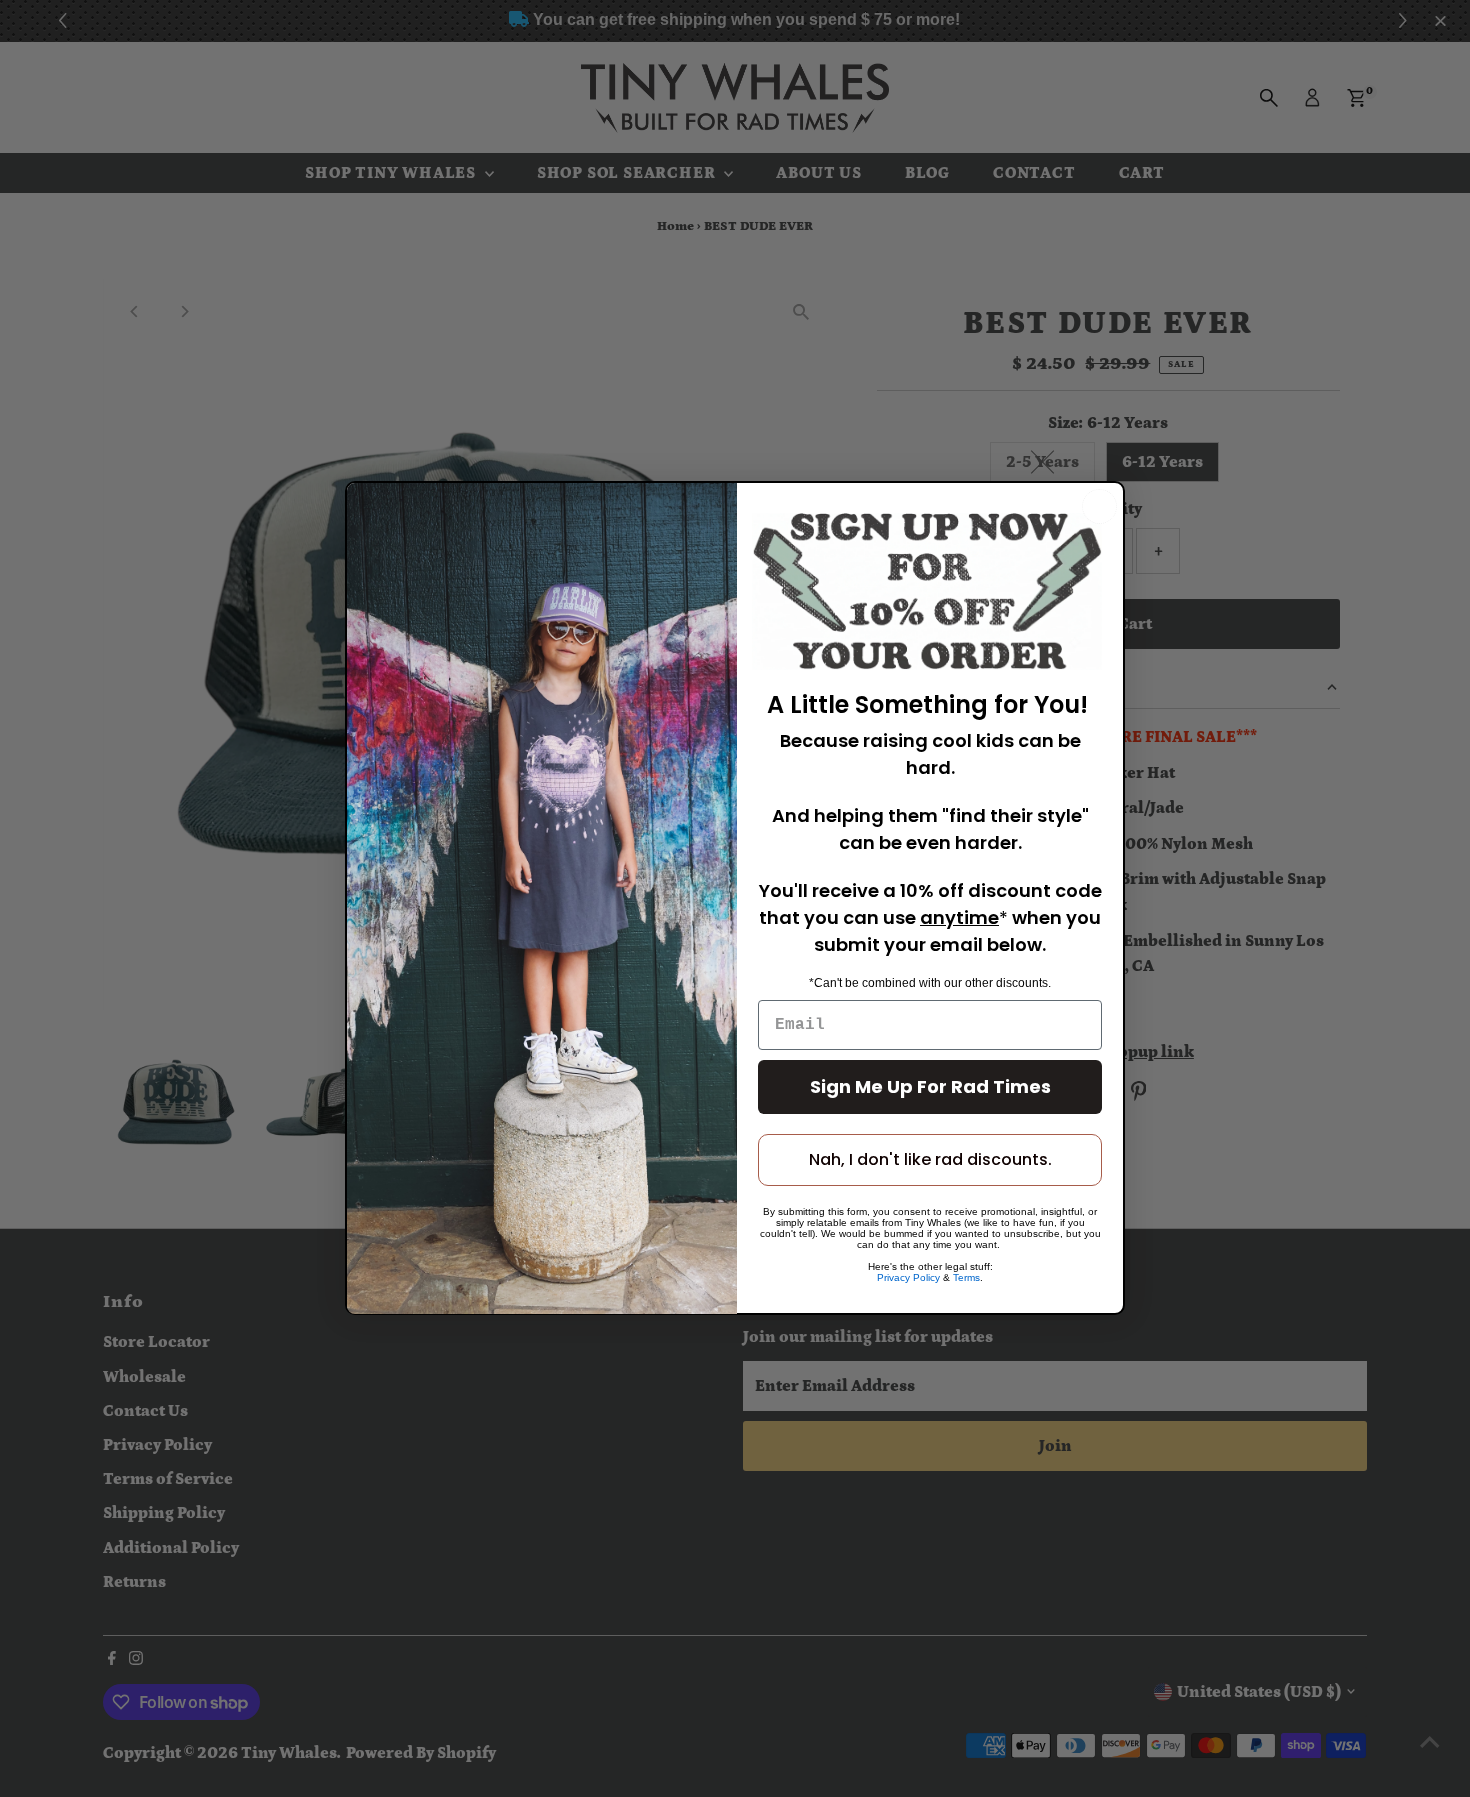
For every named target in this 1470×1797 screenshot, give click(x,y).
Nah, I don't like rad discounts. (930, 1160)
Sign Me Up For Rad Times (930, 1087)
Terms (966, 1278)
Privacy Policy (908, 1278)
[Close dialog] (1099, 506)
